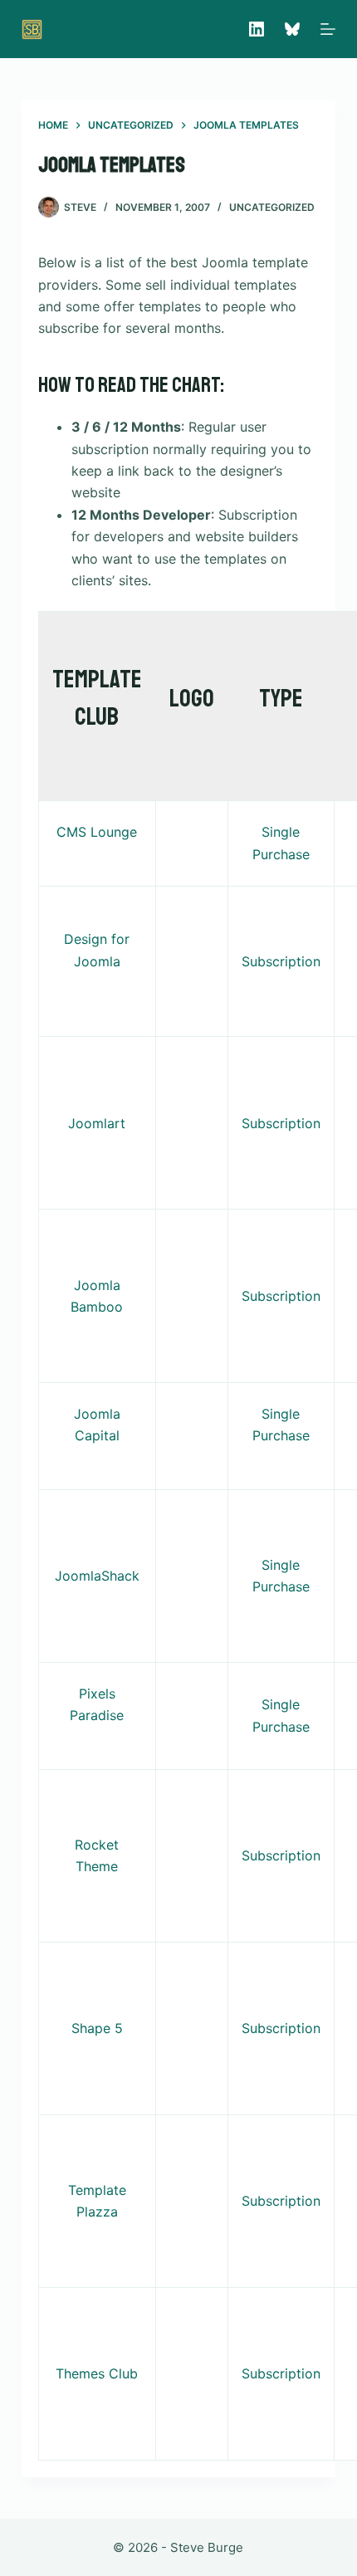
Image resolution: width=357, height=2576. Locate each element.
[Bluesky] (292, 29)
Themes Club (97, 2373)
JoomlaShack (97, 1576)
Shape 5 (97, 2028)
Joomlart (97, 1123)
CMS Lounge (97, 832)
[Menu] (328, 29)
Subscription (281, 961)
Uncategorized (272, 207)
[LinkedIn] (257, 29)
